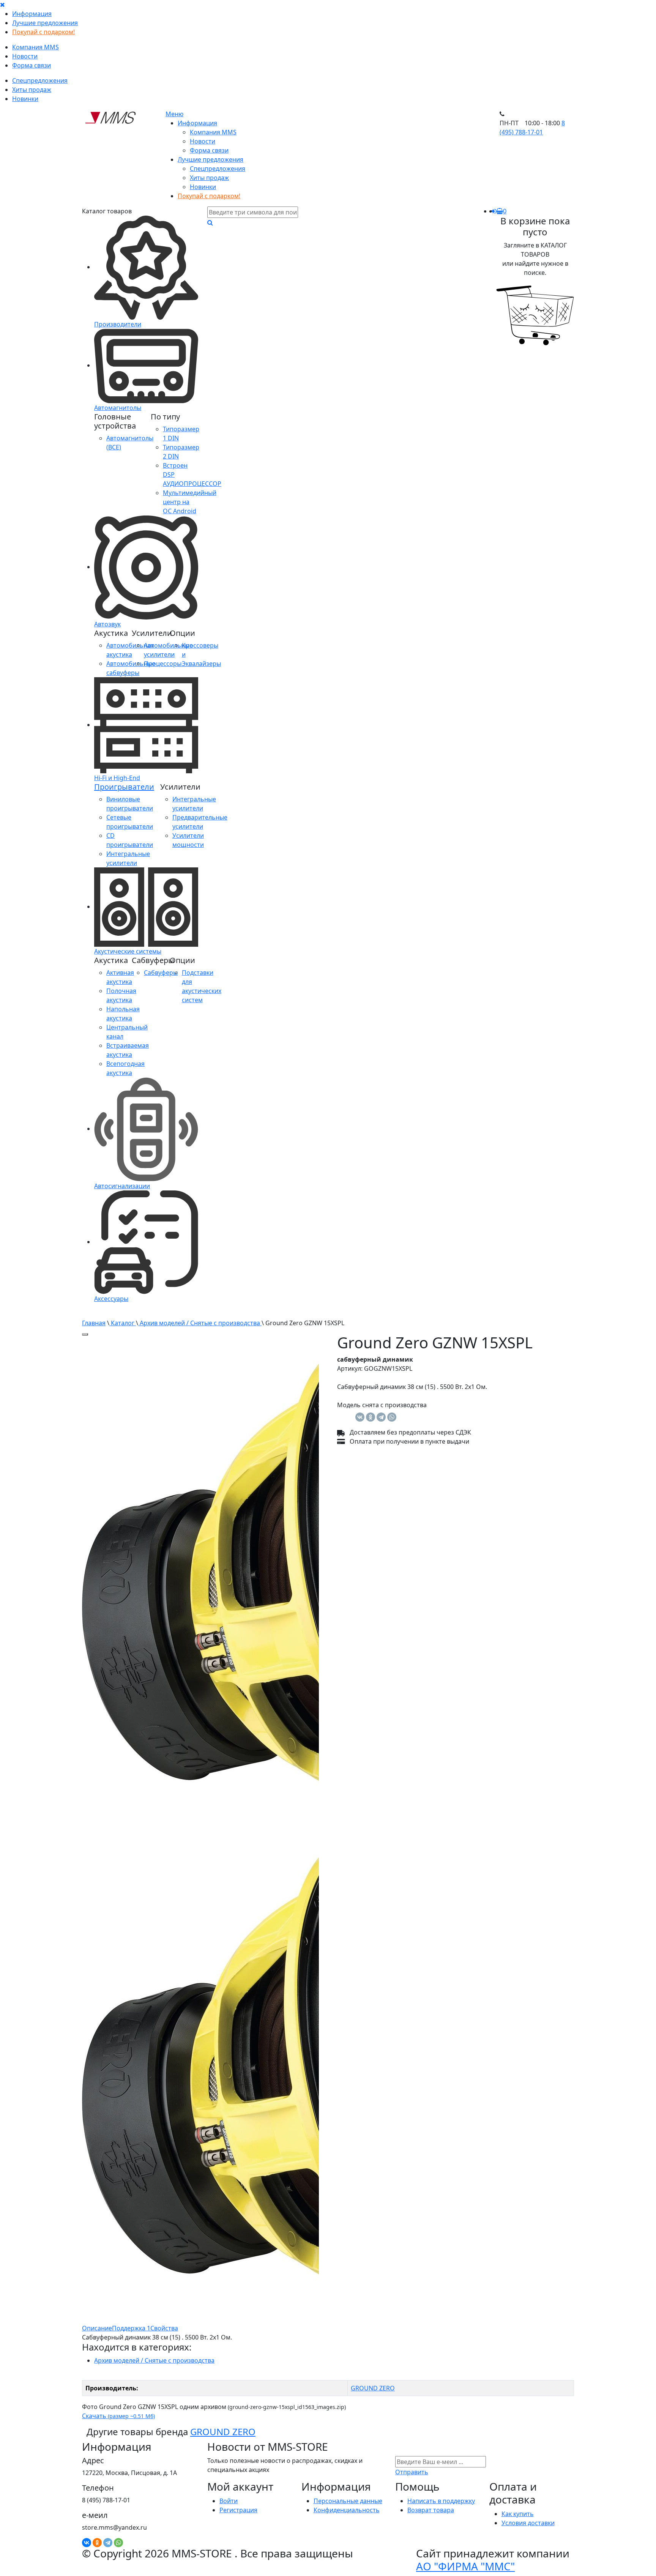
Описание (97, 2328)
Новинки (25, 99)
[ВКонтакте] (360, 1417)
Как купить (518, 2514)
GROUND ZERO (373, 2388)
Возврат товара (431, 2510)
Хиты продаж (32, 90)
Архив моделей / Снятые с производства (200, 1323)
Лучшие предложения (45, 23)
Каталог (123, 1323)
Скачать (118, 2416)
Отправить (412, 2472)
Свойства (164, 2328)
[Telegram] (381, 1417)
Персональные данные (348, 2501)
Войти (229, 2501)
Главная (94, 1323)
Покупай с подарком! (43, 32)
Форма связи (32, 65)
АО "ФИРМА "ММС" (465, 2566)
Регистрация (238, 2510)
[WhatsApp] (392, 1417)
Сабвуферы (161, 973)
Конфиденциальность (347, 2510)
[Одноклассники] (371, 1417)
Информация (32, 14)
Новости (25, 56)
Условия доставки (528, 2523)
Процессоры (163, 664)
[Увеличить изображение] (85, 1334)
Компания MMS (35, 47)
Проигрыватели (124, 787)
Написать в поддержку (441, 2501)
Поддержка (131, 2328)
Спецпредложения (40, 80)
